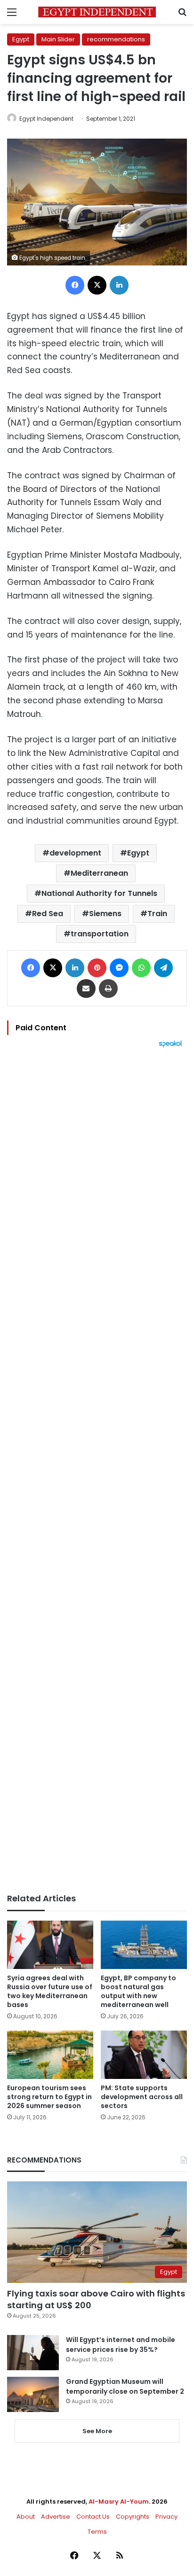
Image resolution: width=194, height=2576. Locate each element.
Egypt (21, 39)
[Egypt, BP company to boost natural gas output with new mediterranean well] (144, 1945)
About (26, 2517)
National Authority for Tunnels (99, 893)
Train (157, 914)
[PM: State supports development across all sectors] (144, 2055)
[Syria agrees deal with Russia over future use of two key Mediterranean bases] (50, 1945)
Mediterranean (99, 873)
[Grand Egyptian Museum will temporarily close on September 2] (33, 2394)
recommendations (116, 39)
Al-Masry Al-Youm (119, 2502)
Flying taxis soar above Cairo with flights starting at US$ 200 (96, 2299)
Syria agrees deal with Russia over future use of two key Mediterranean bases (50, 1991)
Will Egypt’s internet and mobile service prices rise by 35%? (121, 2345)
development (75, 853)
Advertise (56, 2517)
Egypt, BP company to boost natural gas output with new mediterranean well (138, 1991)
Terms (97, 2532)
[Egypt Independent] (97, 12)
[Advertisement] (97, 1471)
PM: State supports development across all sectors (142, 2097)
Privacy (166, 2517)
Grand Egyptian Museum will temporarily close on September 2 (125, 2386)
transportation (100, 934)
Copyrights (133, 2517)
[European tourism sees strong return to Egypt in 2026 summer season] (50, 2055)
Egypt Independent (46, 119)
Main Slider (58, 39)
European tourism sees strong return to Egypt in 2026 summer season (49, 2097)
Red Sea (48, 914)
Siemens (105, 914)
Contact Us (93, 2517)
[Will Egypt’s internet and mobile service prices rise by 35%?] (33, 2353)
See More (97, 2431)
